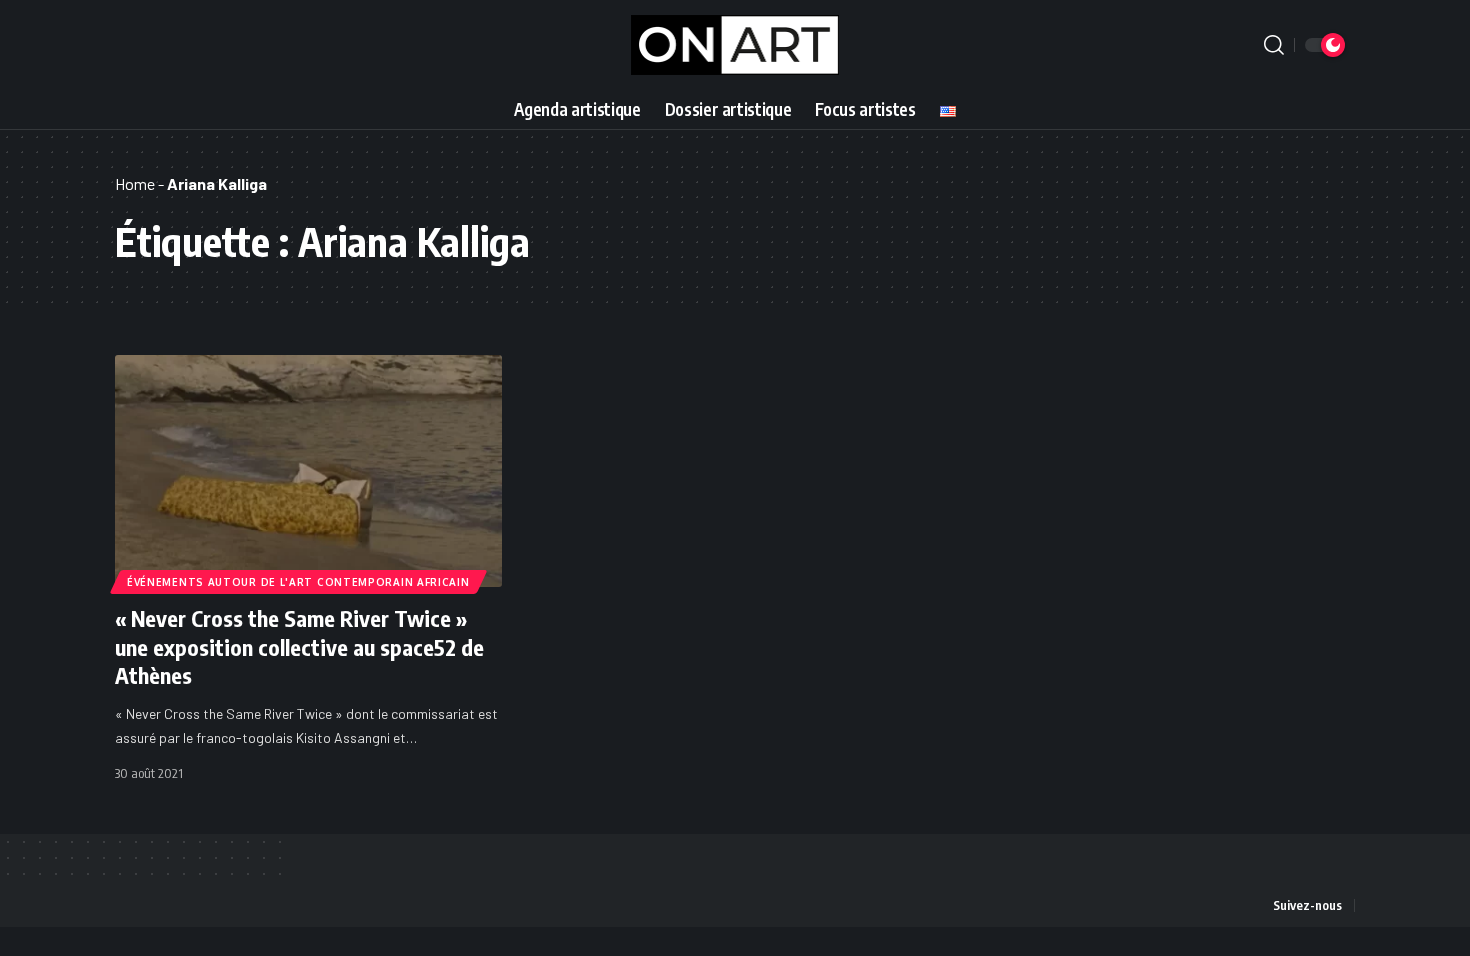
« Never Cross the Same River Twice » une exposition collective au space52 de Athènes (299, 646)
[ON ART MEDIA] (735, 45)
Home (135, 183)
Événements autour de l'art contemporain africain (298, 582)
